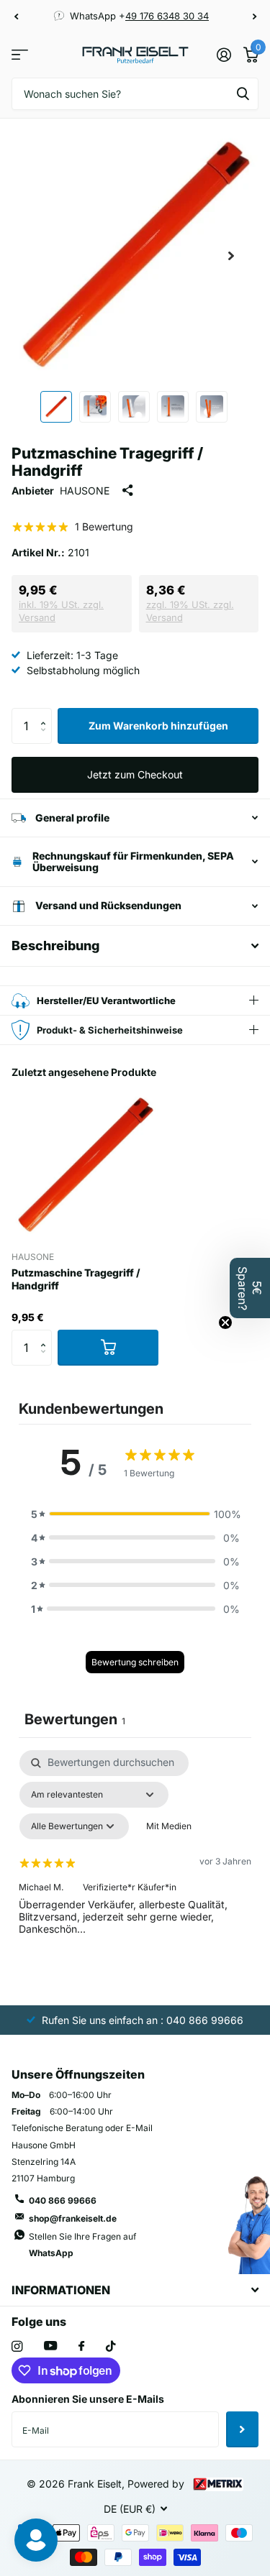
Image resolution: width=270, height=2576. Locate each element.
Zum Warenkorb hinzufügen (158, 726)
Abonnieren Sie (242, 2429)
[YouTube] (50, 2346)
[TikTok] (111, 2346)
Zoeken (243, 94)
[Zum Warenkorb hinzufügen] (108, 1348)
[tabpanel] (135, 1874)
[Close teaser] (225, 1322)
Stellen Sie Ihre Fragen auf (82, 2245)
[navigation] (56, 407)
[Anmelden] (224, 55)
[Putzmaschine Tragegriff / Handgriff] (85, 1166)
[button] (16, 17)
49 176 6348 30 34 (167, 16)
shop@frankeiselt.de (73, 2218)
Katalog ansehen (20, 55)
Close (135, 2290)
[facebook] (81, 2347)
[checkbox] (169, 1826)
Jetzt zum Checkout (135, 774)
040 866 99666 (63, 2200)
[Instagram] (17, 2346)
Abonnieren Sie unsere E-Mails (88, 2399)
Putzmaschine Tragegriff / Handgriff (76, 1279)
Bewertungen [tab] (75, 1719)
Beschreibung (55, 946)
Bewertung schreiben (135, 1662)
